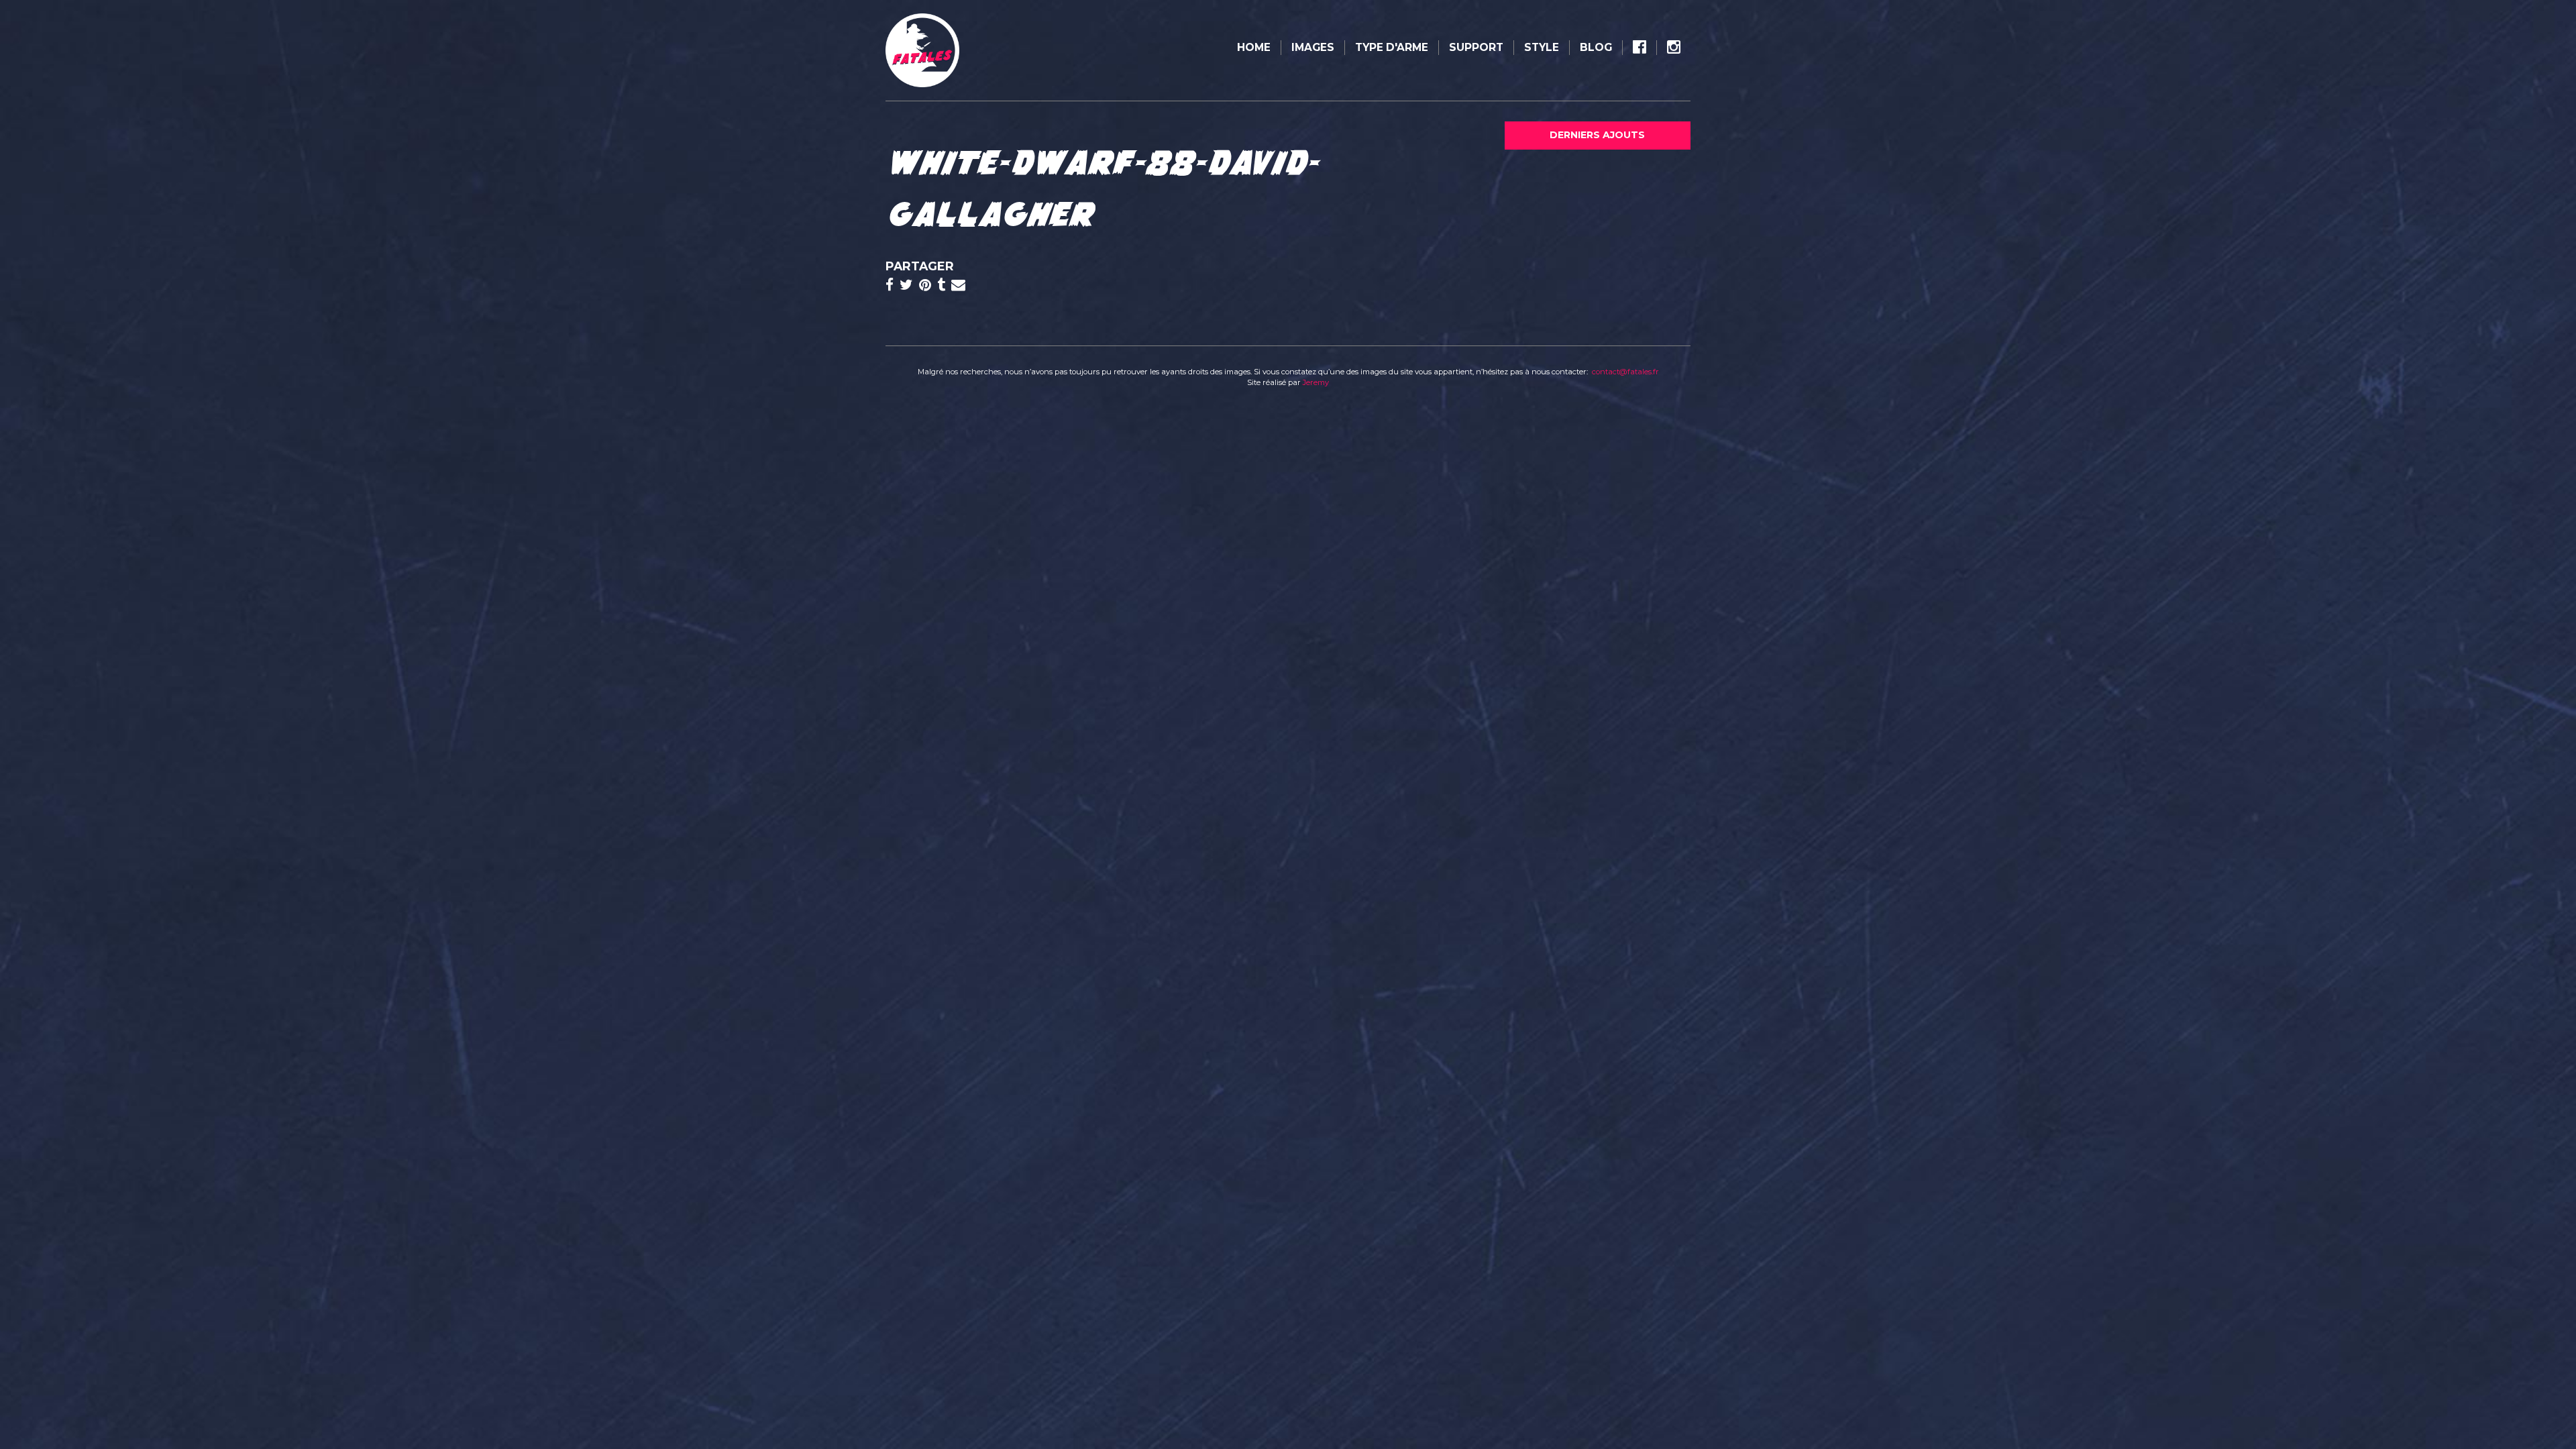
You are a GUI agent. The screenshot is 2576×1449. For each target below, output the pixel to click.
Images (1313, 47)
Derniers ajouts (1597, 135)
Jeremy (1316, 382)
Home (1254, 47)
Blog (1596, 47)
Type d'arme (1392, 47)
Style (1542, 47)
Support (1476, 47)
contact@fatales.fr (1625, 372)
